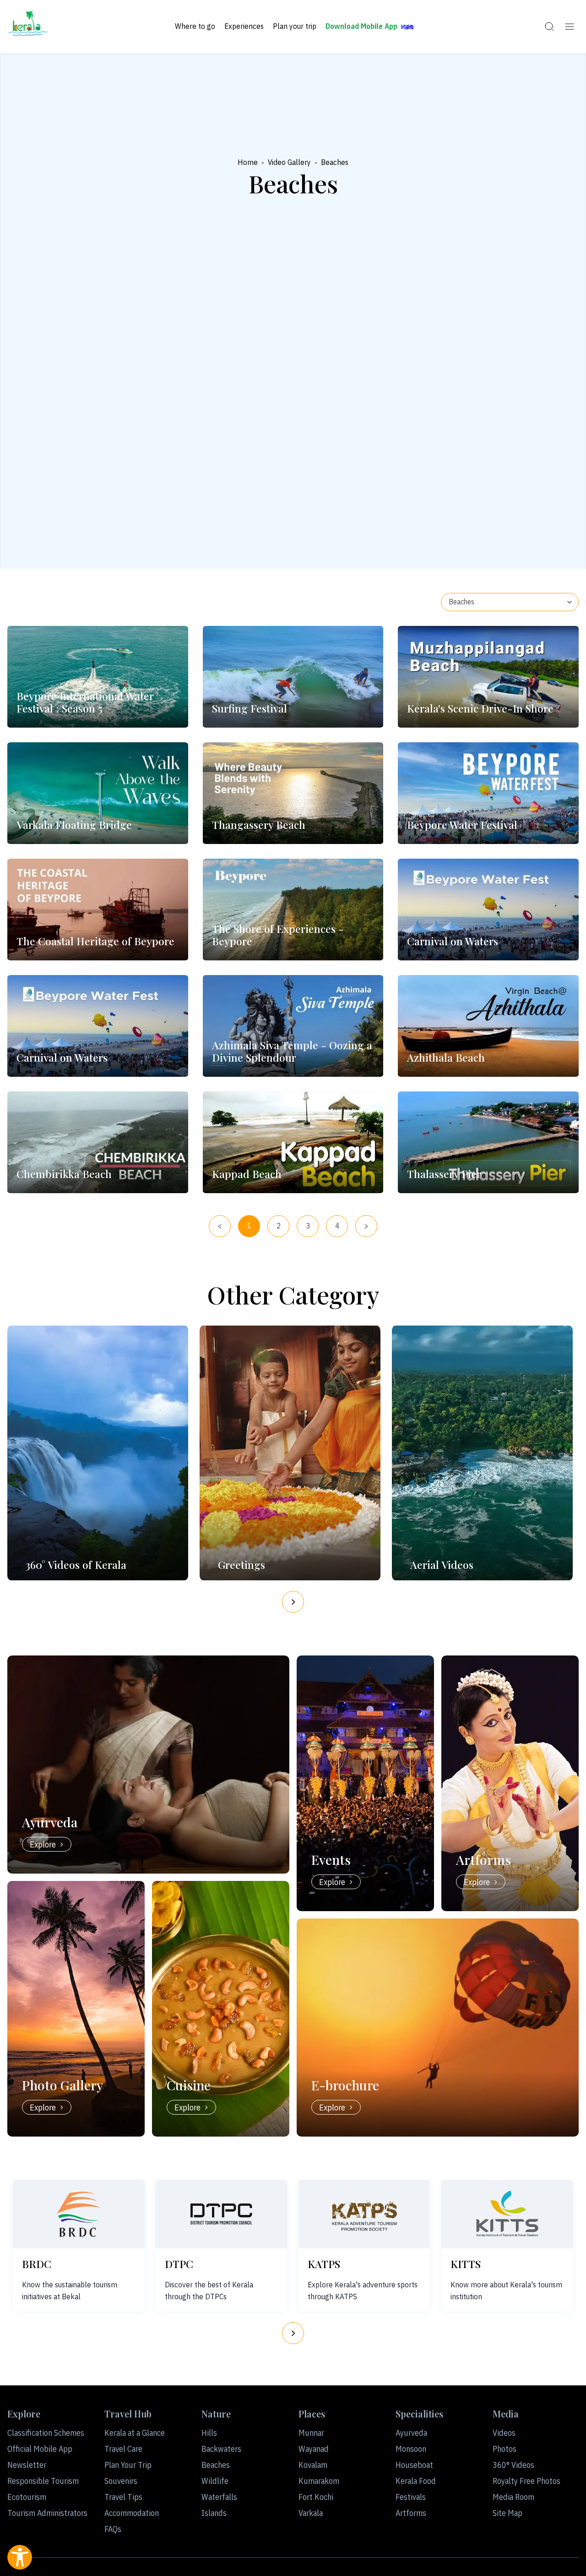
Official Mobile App (40, 2449)
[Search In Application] (549, 27)
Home (248, 162)
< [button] (220, 1226)
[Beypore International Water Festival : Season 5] (98, 677)
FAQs (113, 2529)
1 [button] (249, 1226)
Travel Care (123, 2449)
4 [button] (337, 1226)
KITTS (466, 2264)
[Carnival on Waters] (488, 910)
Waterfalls (219, 2497)
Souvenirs (121, 2481)
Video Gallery (289, 162)
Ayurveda (411, 2433)
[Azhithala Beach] (488, 1026)
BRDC (37, 2264)
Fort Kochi (316, 2497)
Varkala (311, 2513)
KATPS (324, 2264)
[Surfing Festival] (293, 677)
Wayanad (314, 2449)
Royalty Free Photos (526, 2481)
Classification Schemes (46, 2433)
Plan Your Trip (128, 2465)
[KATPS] (364, 2214)
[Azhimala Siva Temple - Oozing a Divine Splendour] (293, 1026)
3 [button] (308, 1226)
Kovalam (313, 2465)
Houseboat (414, 2465)
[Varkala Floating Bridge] (98, 793)
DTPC (179, 2264)
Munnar (311, 2433)
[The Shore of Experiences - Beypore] (293, 910)
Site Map (507, 2513)
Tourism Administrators (47, 2513)
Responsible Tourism (43, 2481)
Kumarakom (319, 2481)
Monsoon (411, 2449)
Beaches (216, 2465)
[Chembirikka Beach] (98, 1142)
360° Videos (513, 2465)
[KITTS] (507, 2214)
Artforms (411, 2513)
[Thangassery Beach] (293, 793)
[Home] (28, 27)
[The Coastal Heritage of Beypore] (98, 910)
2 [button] (279, 1226)
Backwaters (221, 2449)
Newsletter (27, 2465)
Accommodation (132, 2513)
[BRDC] (79, 2214)
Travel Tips (123, 2497)
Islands (214, 2513)
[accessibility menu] (20, 2557)
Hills (209, 2433)
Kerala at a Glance (135, 2433)
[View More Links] (570, 27)
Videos (504, 2433)
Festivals (411, 2497)
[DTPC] (222, 2214)
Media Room (513, 2497)
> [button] (366, 1226)
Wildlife (215, 2481)
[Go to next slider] (293, 1602)
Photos (505, 2449)
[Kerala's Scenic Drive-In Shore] (488, 677)
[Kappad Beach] (293, 1142)
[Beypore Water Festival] (488, 793)
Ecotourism (27, 2497)
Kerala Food (416, 2481)
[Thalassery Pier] (488, 1142)
